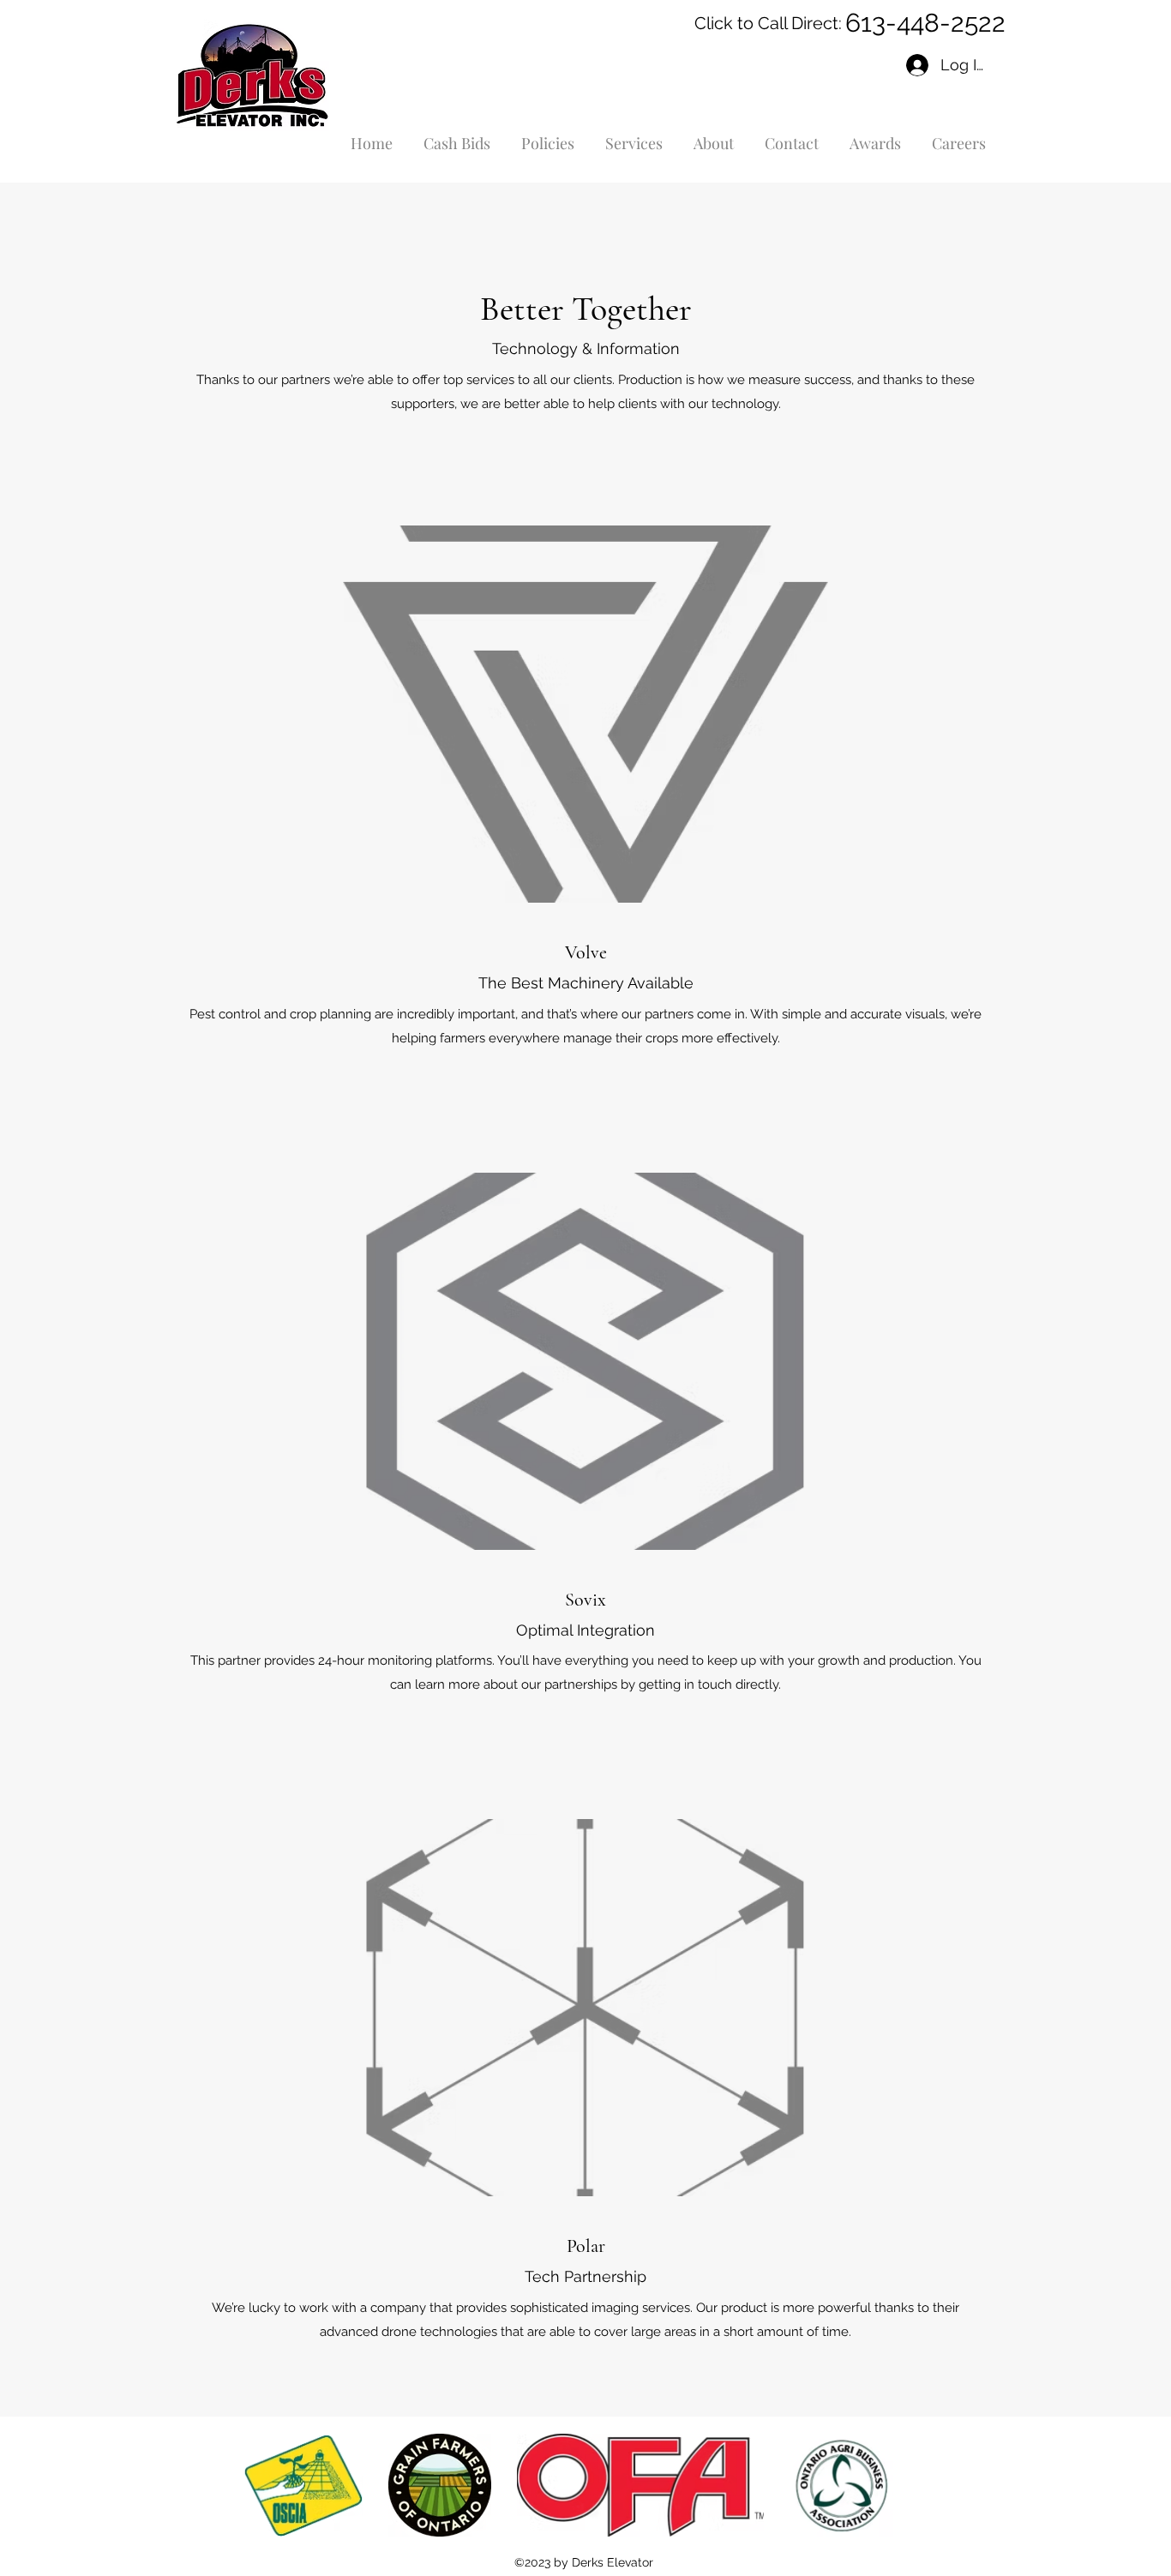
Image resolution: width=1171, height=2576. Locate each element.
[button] (634, 136)
